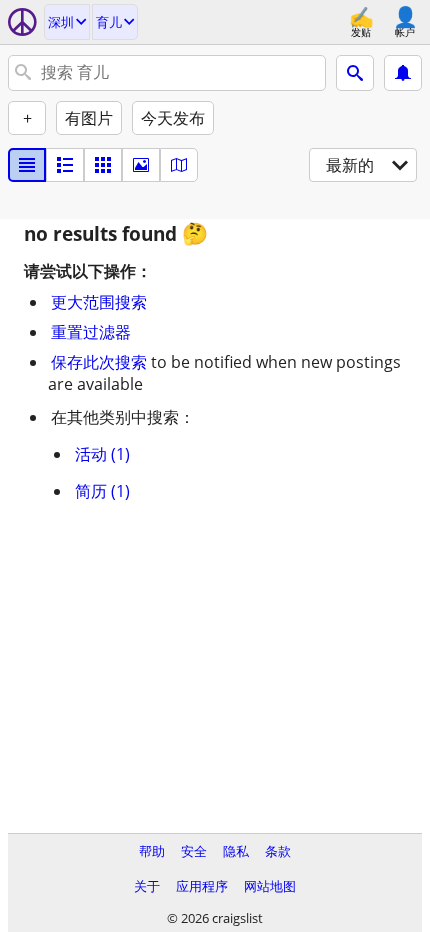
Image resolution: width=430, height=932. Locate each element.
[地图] (179, 165)
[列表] (27, 165)
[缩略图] (65, 165)
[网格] (103, 165)
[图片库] (141, 165)
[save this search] (403, 73)
